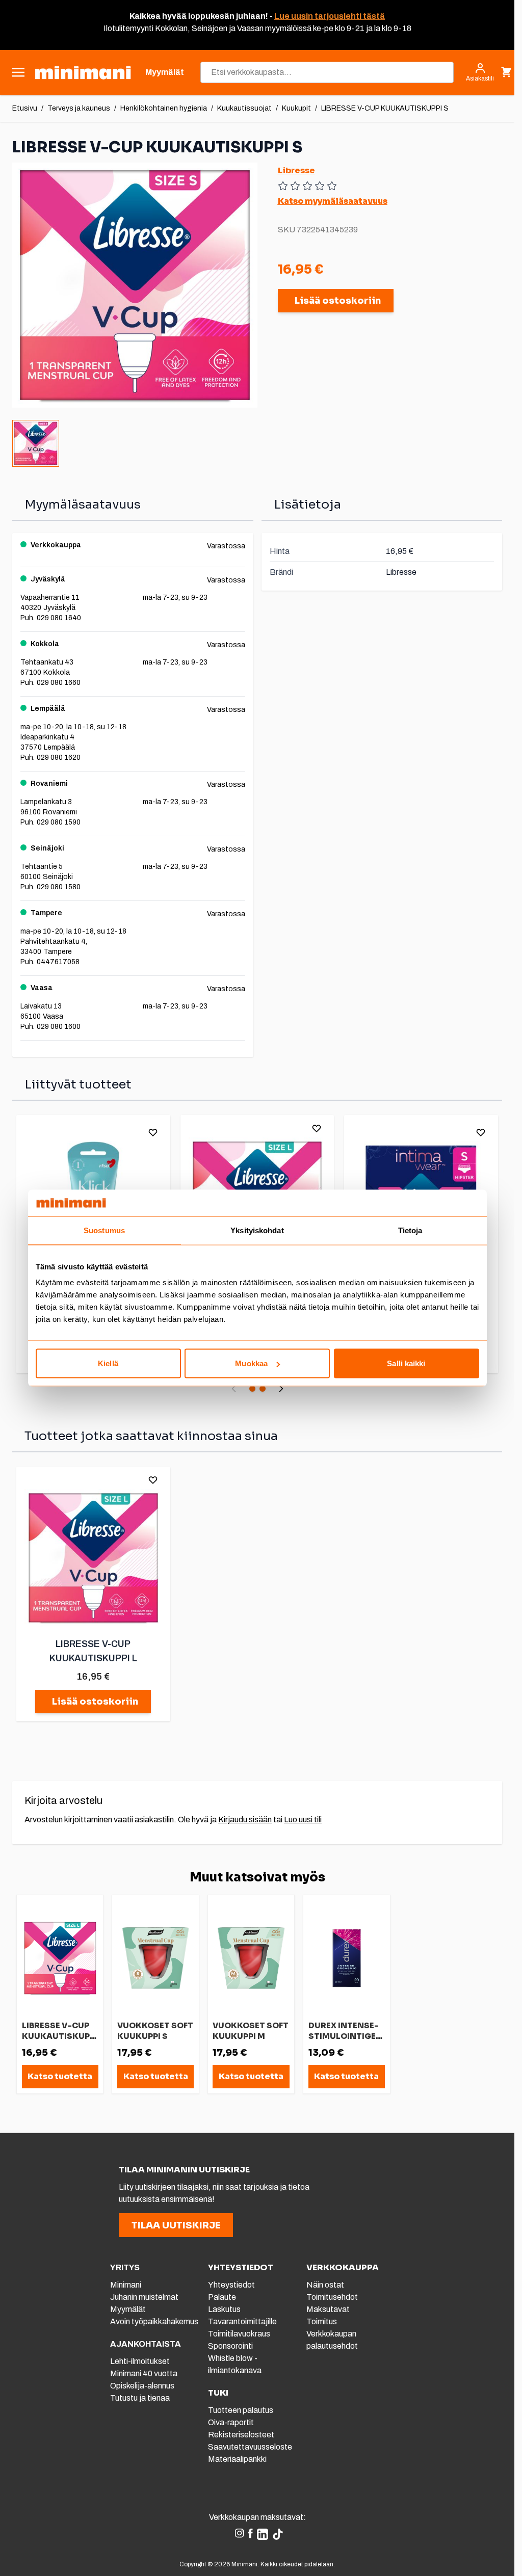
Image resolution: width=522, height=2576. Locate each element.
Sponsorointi (230, 2346)
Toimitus (322, 2321)
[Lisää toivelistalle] (153, 1132)
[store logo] (83, 73)
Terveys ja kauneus (79, 108)
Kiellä (108, 1363)
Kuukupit (296, 108)
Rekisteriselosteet (241, 2435)
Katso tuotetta (60, 2076)
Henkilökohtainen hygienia (164, 108)
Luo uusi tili (303, 1820)
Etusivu (25, 108)
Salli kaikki (406, 1363)
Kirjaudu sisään (245, 1820)
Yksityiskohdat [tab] (257, 1230)
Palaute (222, 2297)
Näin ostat (325, 2285)
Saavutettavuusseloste (250, 2447)
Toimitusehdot (332, 2297)
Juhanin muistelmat (144, 2297)
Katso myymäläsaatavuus (333, 201)
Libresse (296, 170)
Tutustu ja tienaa (140, 2398)
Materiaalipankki (237, 2459)
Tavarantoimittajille (242, 2321)
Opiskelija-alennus (142, 2386)
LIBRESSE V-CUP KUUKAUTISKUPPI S (385, 108)
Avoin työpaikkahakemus (154, 2321)
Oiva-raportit (231, 2422)
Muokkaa (251, 1363)
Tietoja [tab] (410, 1230)
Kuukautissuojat (244, 108)
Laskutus (224, 2309)
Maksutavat (328, 2309)
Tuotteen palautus (241, 2410)
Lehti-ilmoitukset (140, 2361)
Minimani (126, 2285)
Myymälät (128, 2309)
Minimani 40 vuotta (144, 2373)
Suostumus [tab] (104, 1230)
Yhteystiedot (231, 2285)
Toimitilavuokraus (239, 2334)
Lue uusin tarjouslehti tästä (330, 16)
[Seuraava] (281, 1389)
